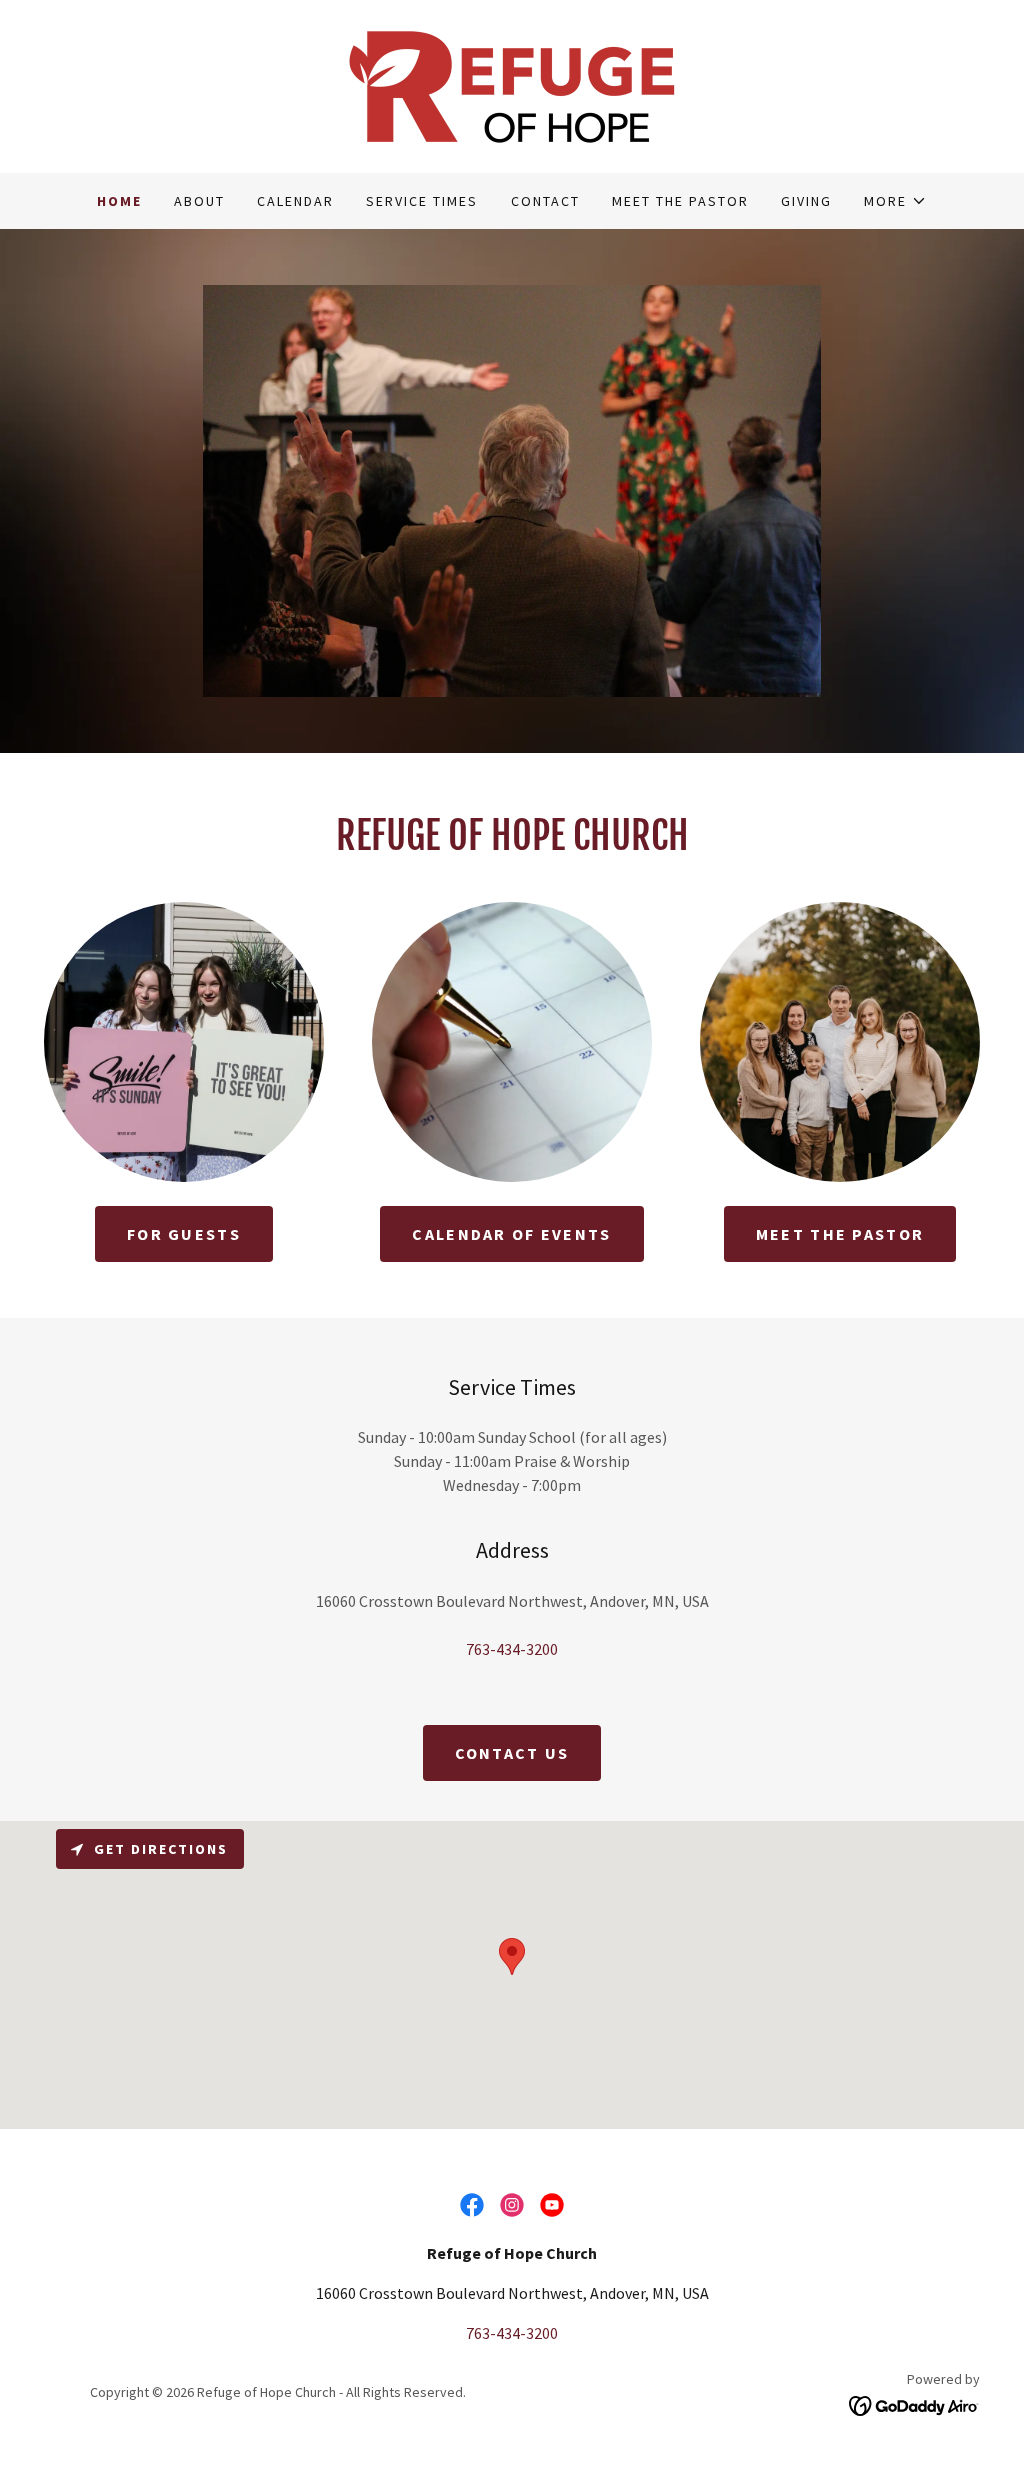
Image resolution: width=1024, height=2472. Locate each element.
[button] (895, 201)
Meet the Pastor (840, 1234)
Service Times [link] (422, 201)
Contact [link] (545, 201)
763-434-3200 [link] (512, 1649)
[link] (512, 84)
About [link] (199, 201)
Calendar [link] (295, 201)
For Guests (184, 1234)
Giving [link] (806, 201)
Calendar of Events (511, 1234)
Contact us (512, 1753)
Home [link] (119, 201)
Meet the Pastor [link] (680, 201)
